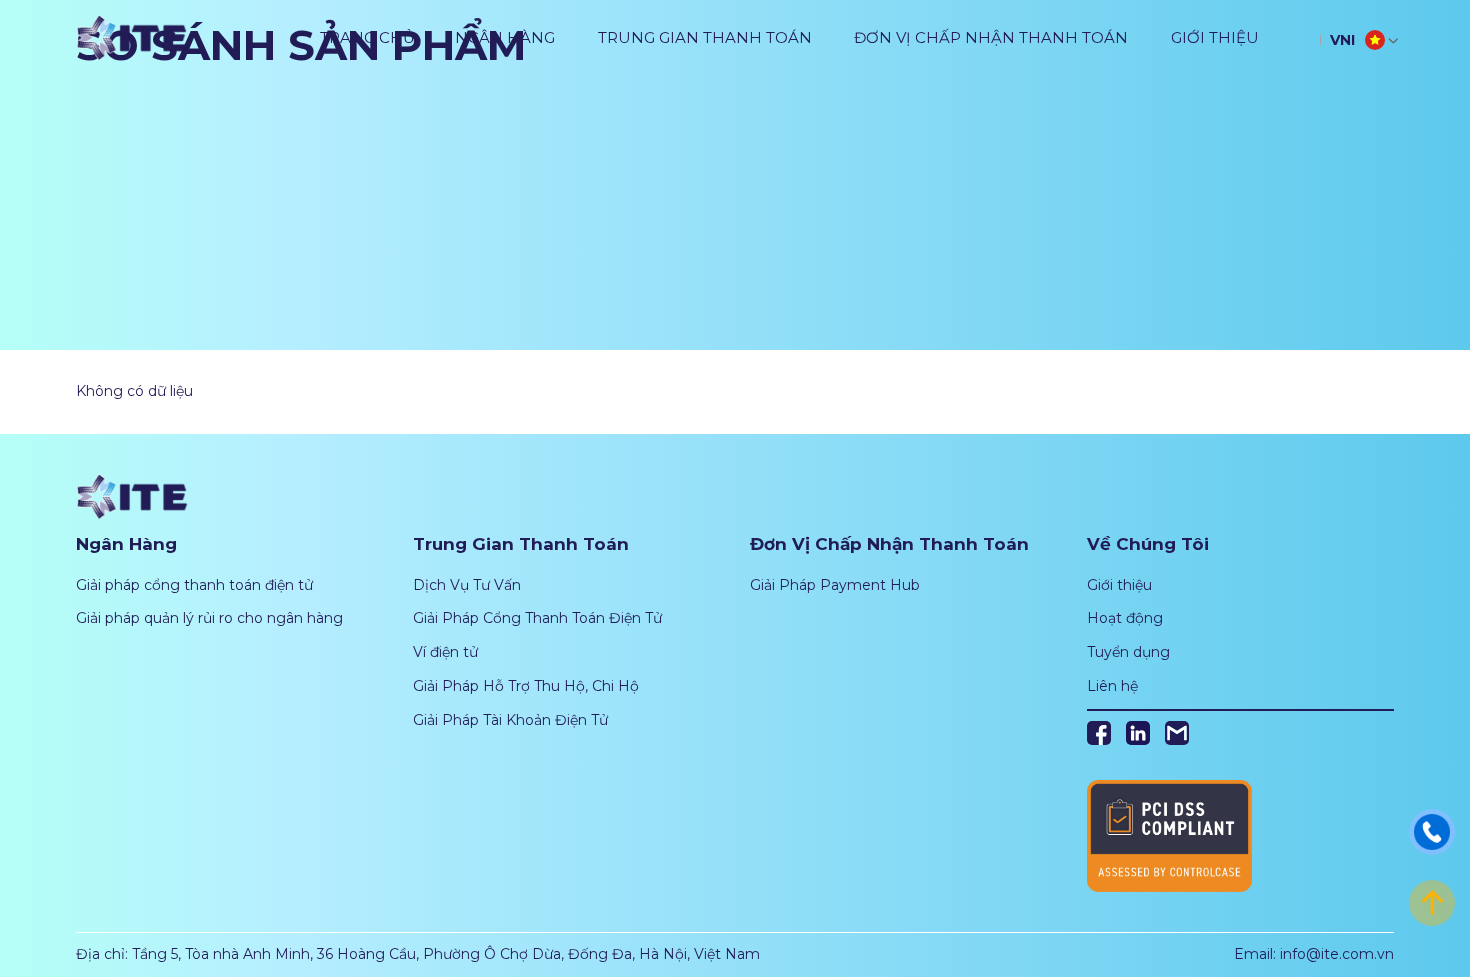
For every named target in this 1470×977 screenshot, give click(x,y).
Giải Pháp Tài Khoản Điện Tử (510, 720)
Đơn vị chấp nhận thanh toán (991, 37)
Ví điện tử (445, 652)
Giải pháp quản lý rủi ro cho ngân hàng (209, 618)
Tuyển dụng (1128, 652)
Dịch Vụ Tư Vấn (467, 585)
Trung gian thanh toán (705, 37)
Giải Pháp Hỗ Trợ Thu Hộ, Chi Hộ (526, 686)
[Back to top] (1432, 902)
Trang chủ (367, 37)
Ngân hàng (505, 37)
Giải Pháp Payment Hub (835, 585)
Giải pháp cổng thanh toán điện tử (194, 585)
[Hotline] (1432, 831)
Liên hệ (1112, 686)
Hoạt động (1125, 618)
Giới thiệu (1215, 37)
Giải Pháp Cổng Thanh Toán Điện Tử (537, 618)
